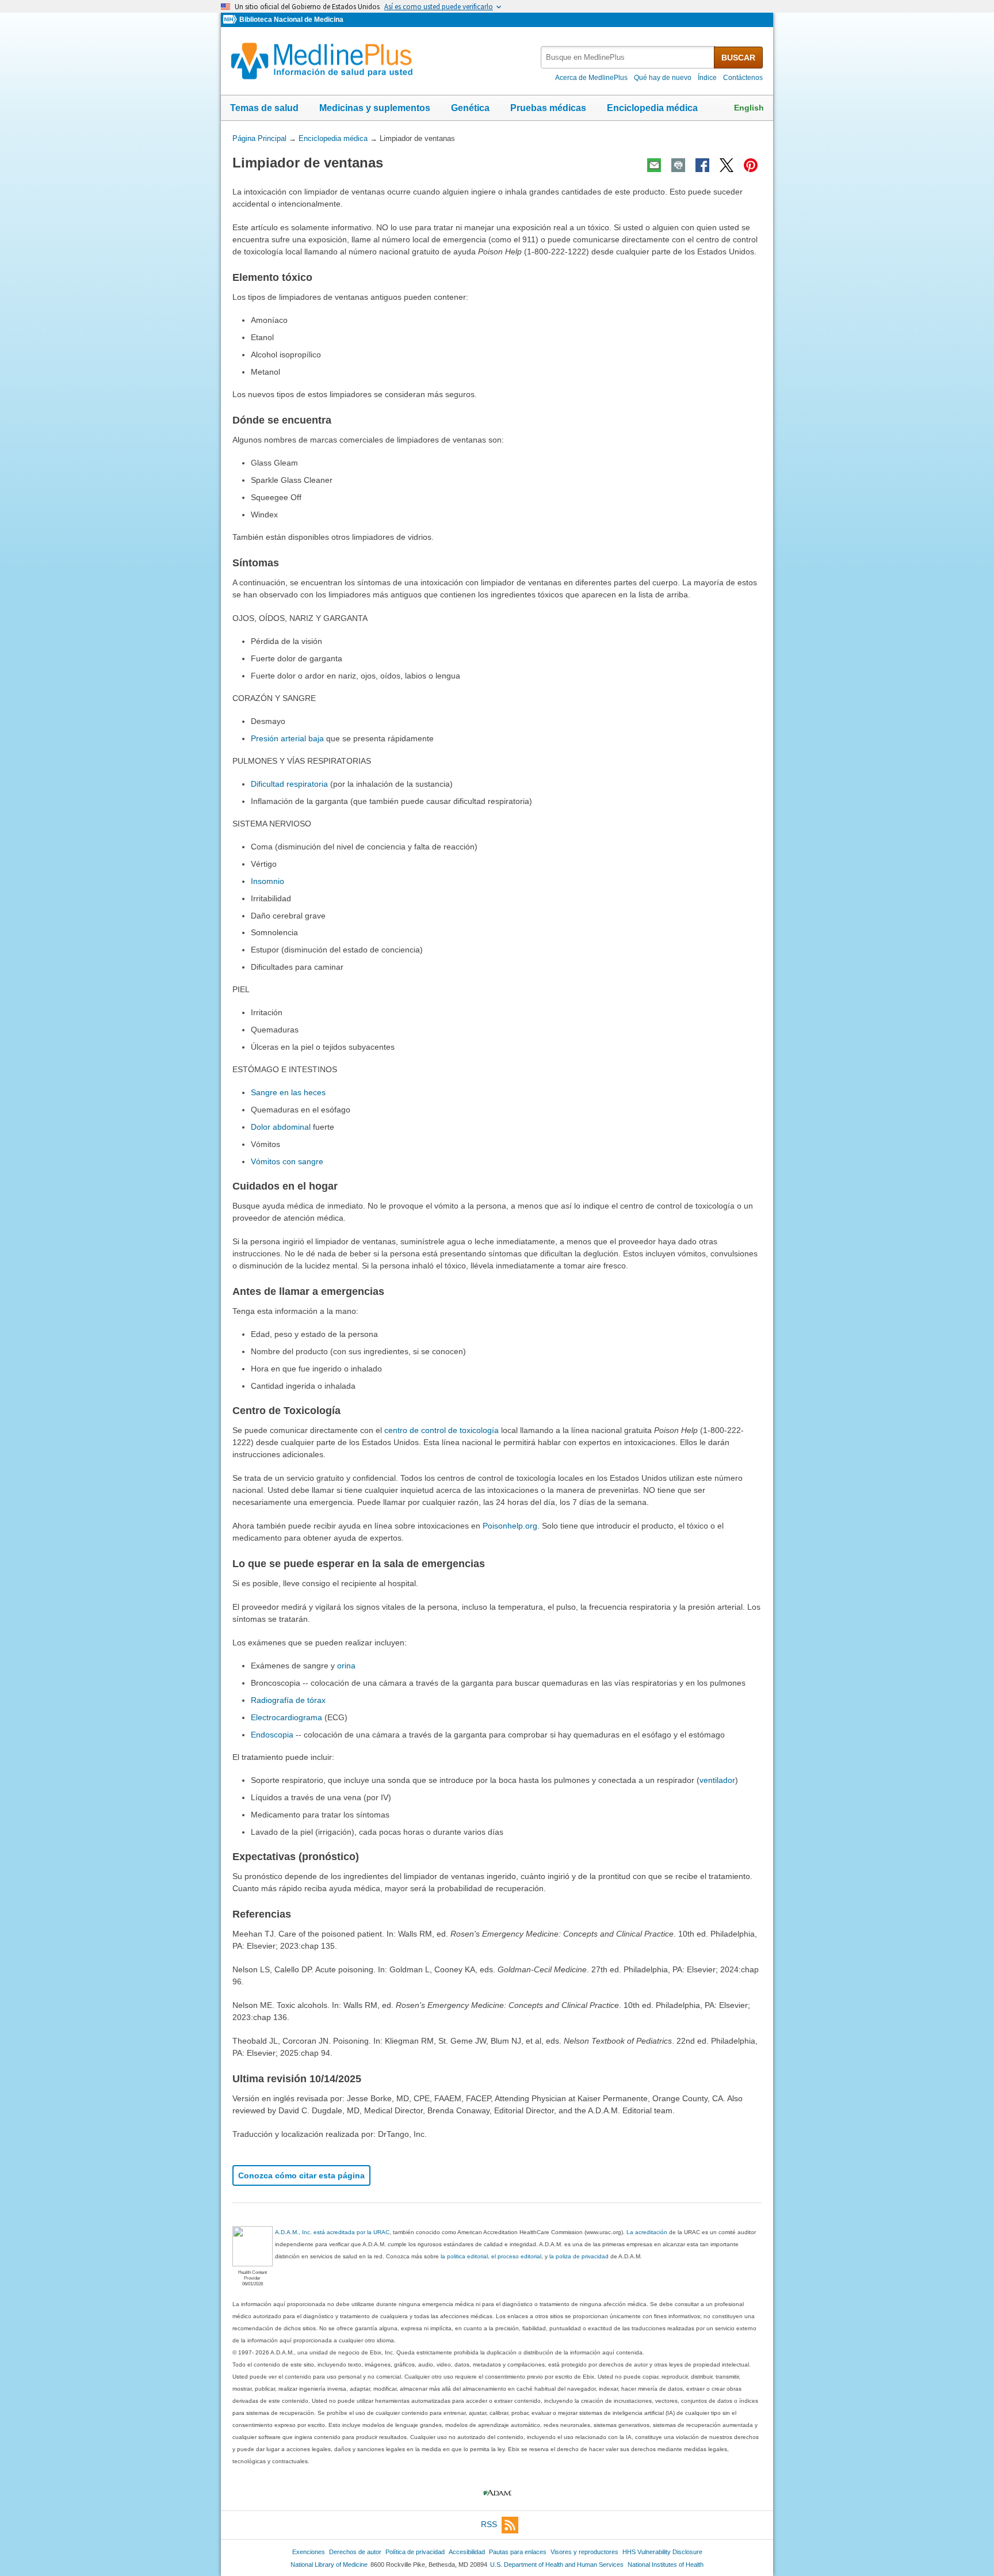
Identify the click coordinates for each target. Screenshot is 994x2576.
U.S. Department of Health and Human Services (557, 2564)
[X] (727, 165)
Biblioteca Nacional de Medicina (291, 20)
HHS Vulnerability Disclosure (662, 2552)
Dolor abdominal (281, 1127)
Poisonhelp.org (510, 1526)
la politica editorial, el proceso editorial (491, 2256)
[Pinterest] (751, 165)
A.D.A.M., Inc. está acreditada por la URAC (332, 2232)
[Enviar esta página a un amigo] (654, 165)
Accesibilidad (467, 2552)
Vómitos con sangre (287, 1161)
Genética (470, 108)
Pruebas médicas (548, 108)
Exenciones (309, 2552)
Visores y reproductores (584, 2552)
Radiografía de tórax (288, 1700)
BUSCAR (738, 58)
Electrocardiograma (286, 1717)
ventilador (717, 1780)
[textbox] (628, 57)
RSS (489, 2524)
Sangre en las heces (288, 1092)
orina (346, 1666)
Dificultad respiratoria (289, 784)
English (749, 108)
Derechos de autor (355, 2552)
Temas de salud (264, 108)
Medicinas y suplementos (375, 108)
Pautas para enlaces (518, 2552)
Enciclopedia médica (652, 108)
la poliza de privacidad (579, 2256)
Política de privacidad (415, 2552)
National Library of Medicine (329, 2564)
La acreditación (647, 2232)
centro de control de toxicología (441, 1430)
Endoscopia (272, 1735)
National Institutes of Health (666, 2564)
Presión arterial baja (287, 738)
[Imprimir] (678, 165)
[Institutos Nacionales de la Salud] (231, 20)
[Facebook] (702, 165)
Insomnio (267, 881)
